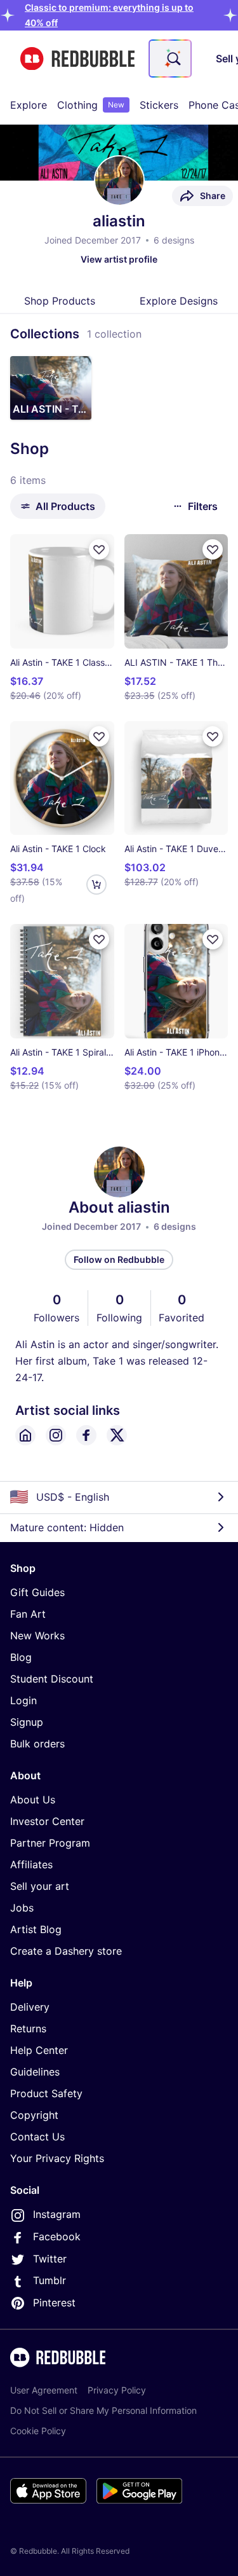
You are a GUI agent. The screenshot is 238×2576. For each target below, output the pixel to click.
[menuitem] (29, 105)
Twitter (50, 2259)
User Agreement (44, 2390)
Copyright (34, 2115)
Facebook (57, 2236)
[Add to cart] (96, 885)
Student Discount (52, 1679)
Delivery (30, 2007)
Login (23, 1700)
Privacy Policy (117, 2390)
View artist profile (119, 259)
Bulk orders (37, 1744)
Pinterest (54, 2303)
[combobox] (170, 59)
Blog (21, 1657)
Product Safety (46, 2093)
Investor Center (47, 1821)
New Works (37, 1636)
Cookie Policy (38, 2431)
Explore (29, 105)
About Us (33, 1800)
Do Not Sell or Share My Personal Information (103, 2410)
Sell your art (40, 1886)
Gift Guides (37, 1592)
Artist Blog (36, 1929)
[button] (51, 388)
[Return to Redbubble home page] (77, 59)
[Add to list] (99, 549)
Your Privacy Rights (57, 2158)
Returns (28, 2028)
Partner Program (50, 1843)
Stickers (159, 105)
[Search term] (173, 59)
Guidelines (35, 2072)
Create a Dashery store (66, 1951)
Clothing (91, 105)
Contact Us (37, 2137)
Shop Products (60, 301)
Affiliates (31, 1864)
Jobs (22, 1908)
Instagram (57, 2214)
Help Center (39, 2050)
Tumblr (50, 2280)
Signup (27, 1722)
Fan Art (28, 1614)
